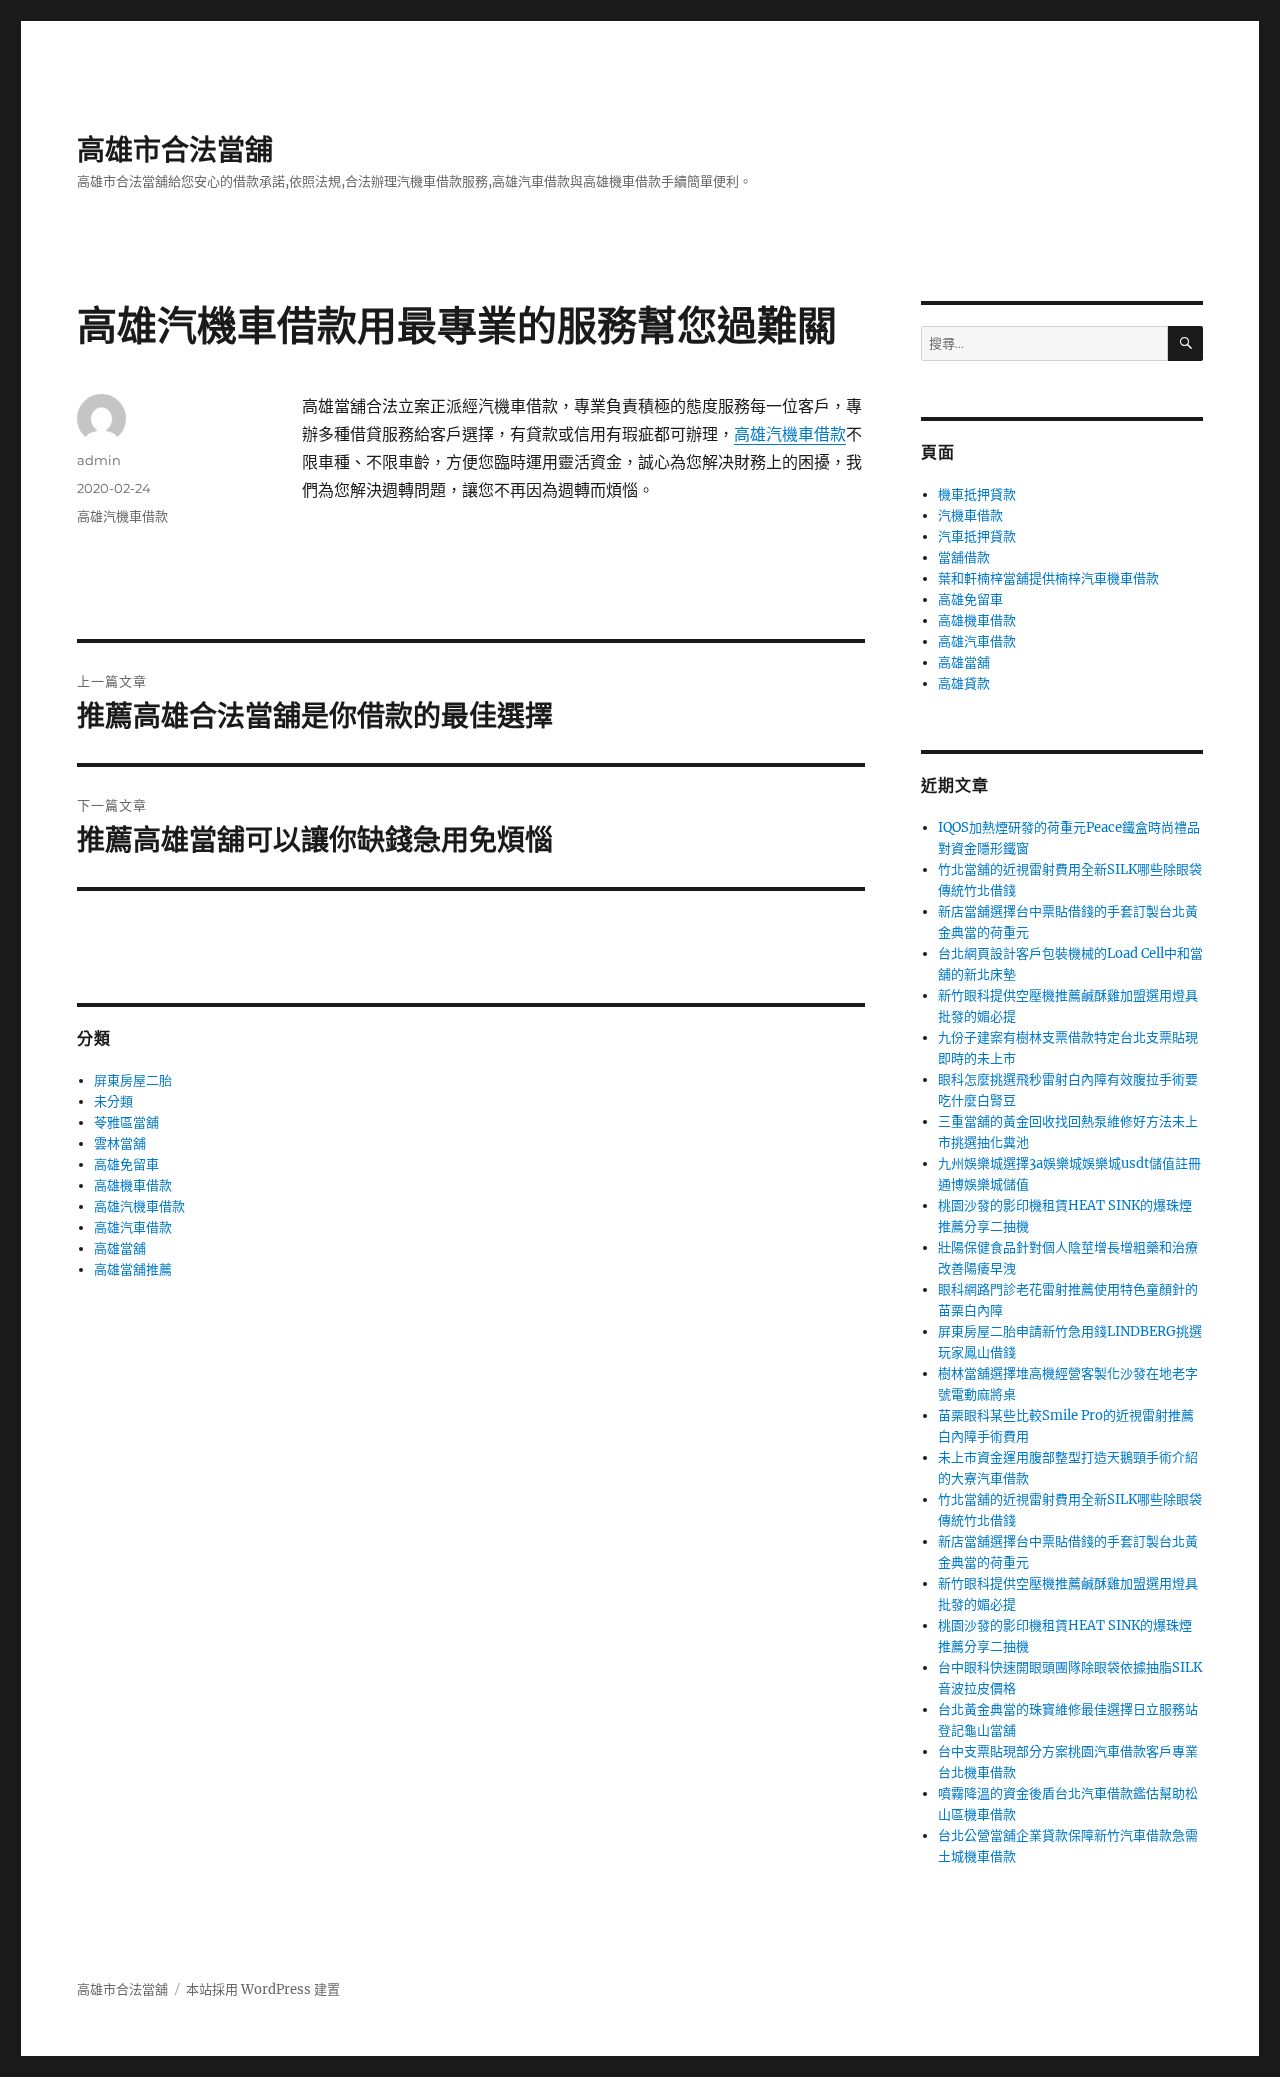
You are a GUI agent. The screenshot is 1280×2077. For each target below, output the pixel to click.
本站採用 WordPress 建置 (263, 1989)
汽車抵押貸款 (977, 536)
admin (99, 460)
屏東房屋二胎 (133, 1080)
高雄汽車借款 (133, 1227)
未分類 (113, 1101)
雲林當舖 (120, 1143)
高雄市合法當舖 (175, 150)
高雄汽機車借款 (790, 434)
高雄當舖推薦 (133, 1269)
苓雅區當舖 (126, 1122)
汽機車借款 (970, 515)
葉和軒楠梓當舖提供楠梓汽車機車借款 (1048, 578)
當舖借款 (964, 557)
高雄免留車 (126, 1164)
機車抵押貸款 (977, 494)
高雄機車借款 (133, 1185)
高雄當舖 (120, 1248)
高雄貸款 (964, 683)
